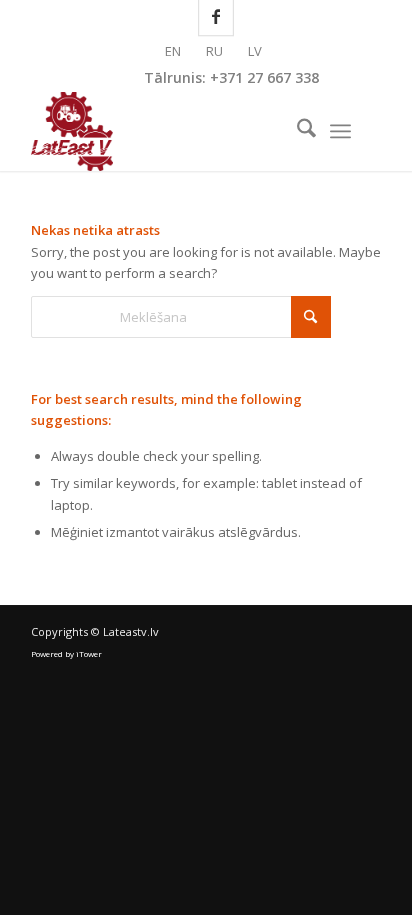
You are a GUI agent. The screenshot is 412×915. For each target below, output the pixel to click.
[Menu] (340, 131)
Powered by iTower (66, 653)
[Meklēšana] (296, 131)
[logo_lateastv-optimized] (171, 131)
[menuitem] (296, 131)
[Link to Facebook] (366, 131)
